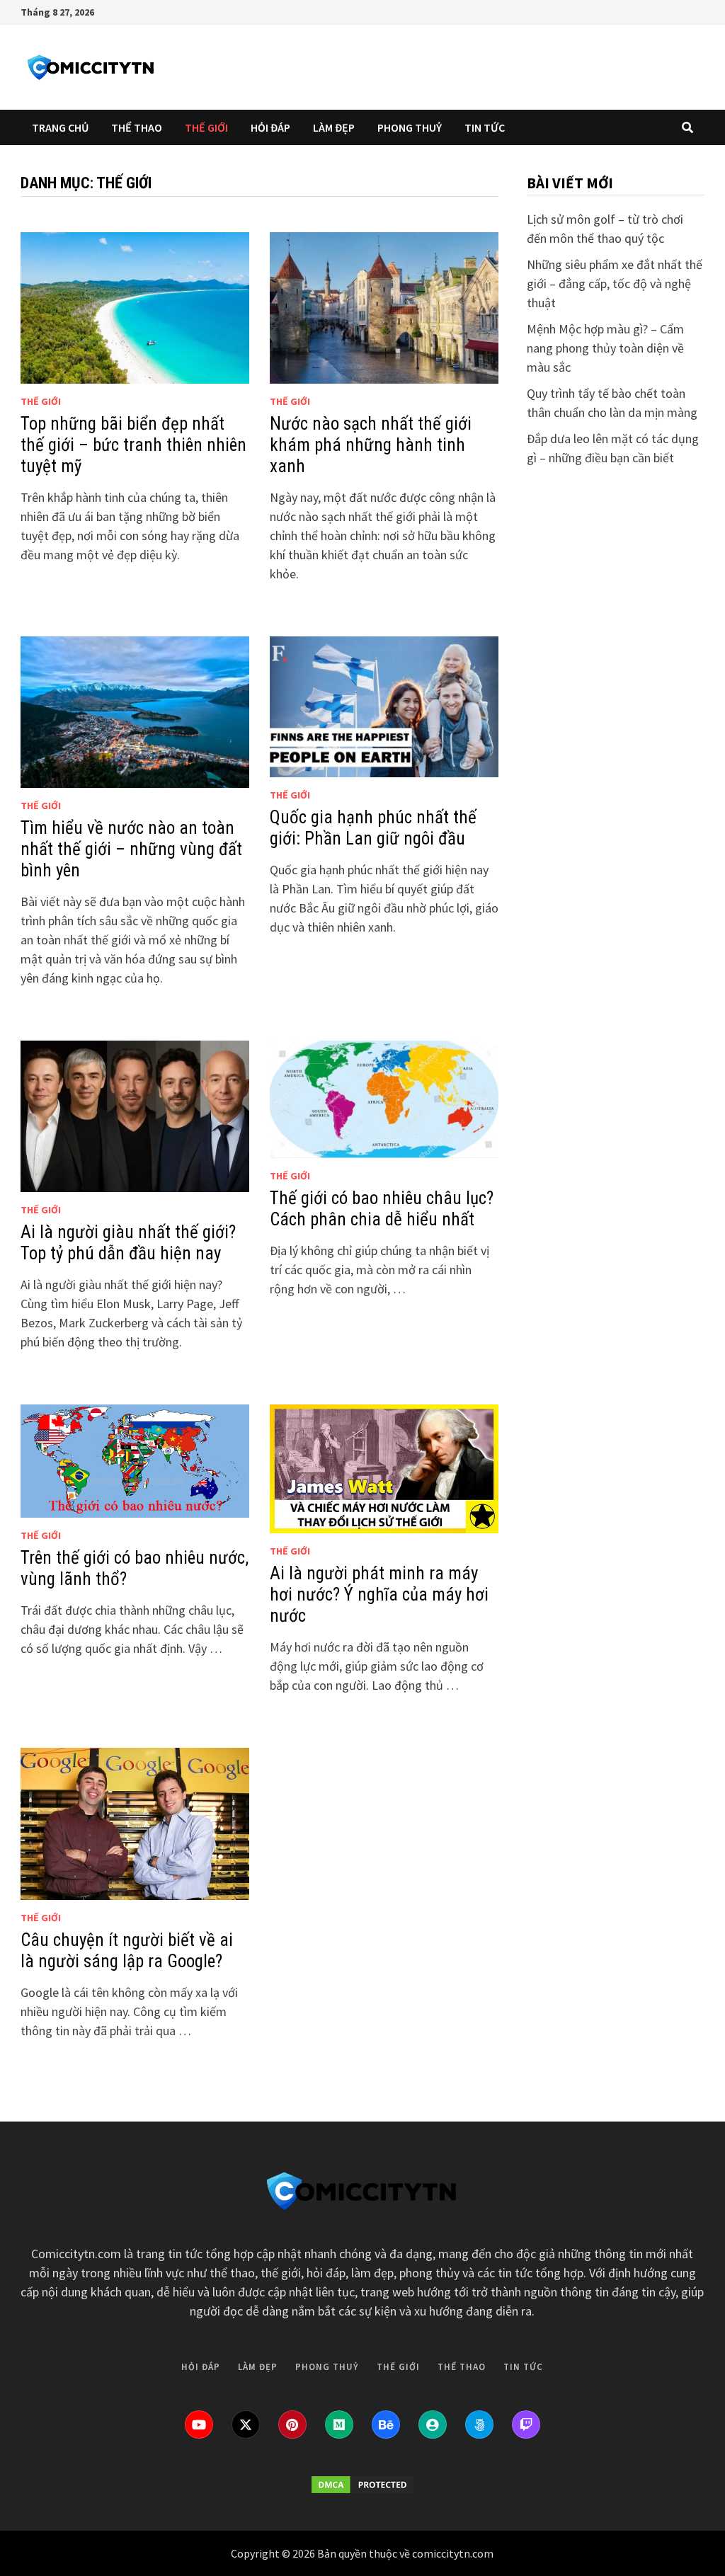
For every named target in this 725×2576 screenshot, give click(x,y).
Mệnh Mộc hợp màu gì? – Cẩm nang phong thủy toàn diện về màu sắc (605, 348)
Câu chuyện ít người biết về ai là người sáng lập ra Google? (127, 1951)
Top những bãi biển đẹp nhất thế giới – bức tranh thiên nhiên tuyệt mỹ (133, 445)
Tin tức (485, 127)
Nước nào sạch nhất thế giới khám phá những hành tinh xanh (371, 445)
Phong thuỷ (410, 127)
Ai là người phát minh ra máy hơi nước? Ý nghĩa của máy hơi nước (379, 1595)
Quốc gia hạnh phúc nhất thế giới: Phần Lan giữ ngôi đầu (373, 828)
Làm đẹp (334, 127)
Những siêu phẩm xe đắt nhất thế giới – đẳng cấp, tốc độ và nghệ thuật (615, 284)
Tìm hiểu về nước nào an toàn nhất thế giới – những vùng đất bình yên (131, 849)
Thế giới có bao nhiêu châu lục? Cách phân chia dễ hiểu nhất (382, 1209)
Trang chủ (60, 127)
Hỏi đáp (270, 127)
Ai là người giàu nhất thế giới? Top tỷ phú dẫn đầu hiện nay (128, 1243)
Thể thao (137, 127)
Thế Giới (206, 127)
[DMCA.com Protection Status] (362, 2485)
